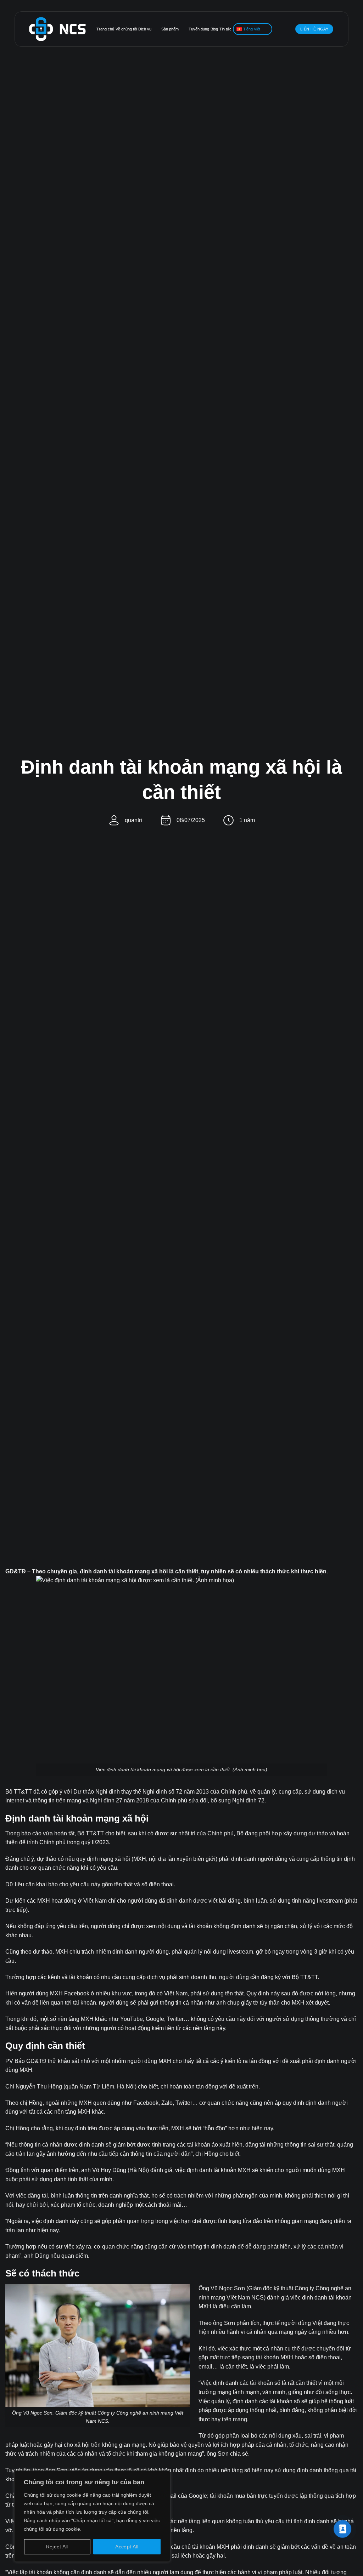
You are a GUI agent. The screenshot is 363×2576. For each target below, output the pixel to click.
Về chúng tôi (126, 29)
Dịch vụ (145, 29)
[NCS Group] (57, 29)
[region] (92, 2516)
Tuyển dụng (199, 29)
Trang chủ (105, 29)
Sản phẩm (170, 29)
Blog (214, 29)
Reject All (57, 2547)
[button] (289, 29)
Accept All (127, 2547)
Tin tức (225, 29)
